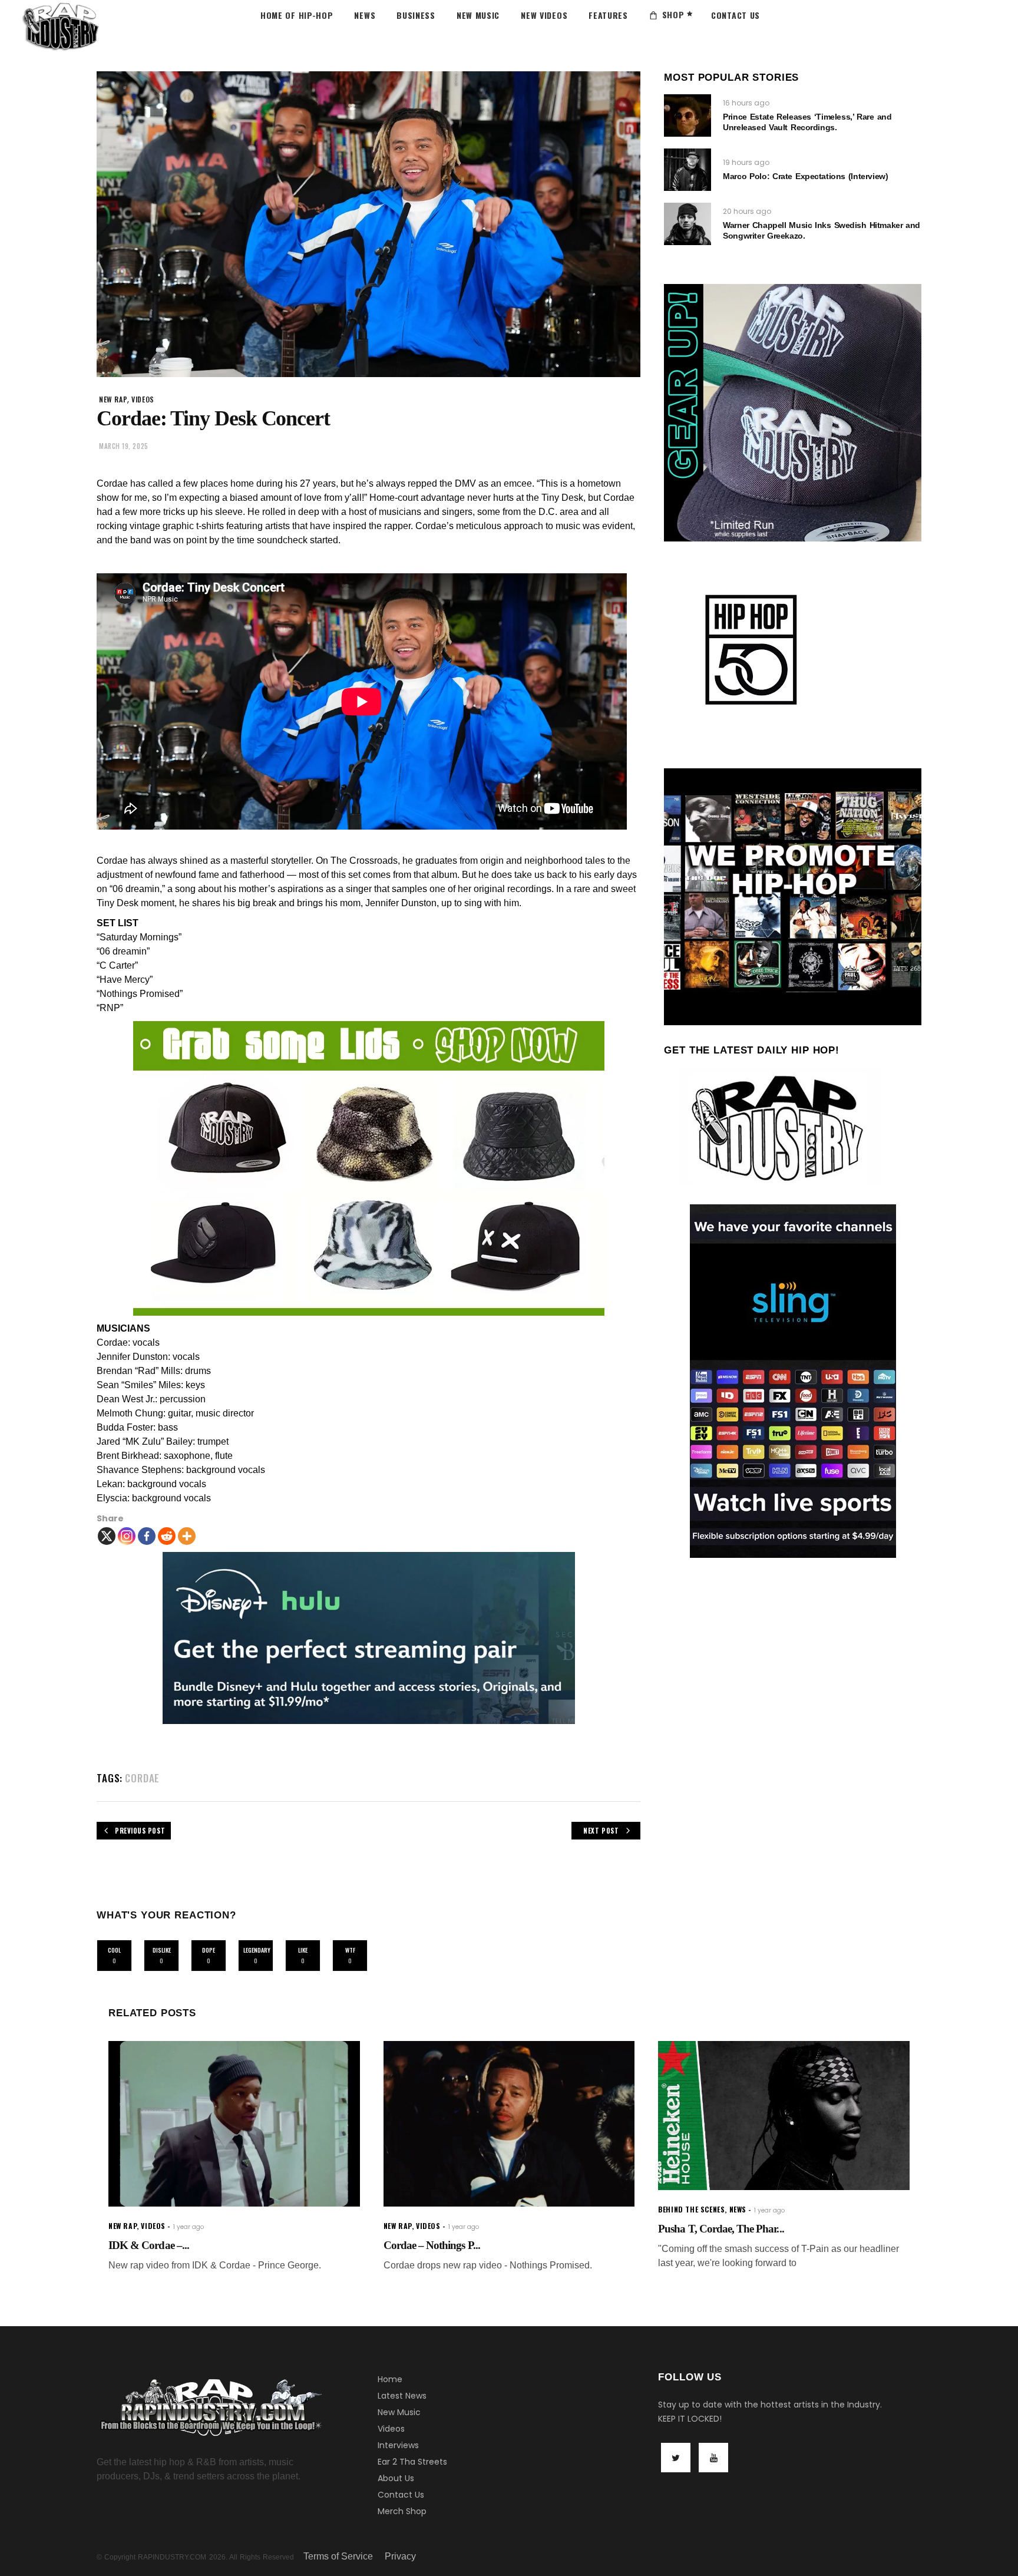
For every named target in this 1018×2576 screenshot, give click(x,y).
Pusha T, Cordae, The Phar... (721, 2229)
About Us (396, 2478)
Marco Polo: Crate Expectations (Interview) (805, 176)
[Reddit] (167, 1536)
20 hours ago (747, 211)
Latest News (402, 2396)
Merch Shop (402, 2511)
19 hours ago (746, 162)
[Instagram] (127, 1536)
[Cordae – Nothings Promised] (509, 2124)
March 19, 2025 (124, 446)
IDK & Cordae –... (149, 2245)
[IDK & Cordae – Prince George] (234, 2124)
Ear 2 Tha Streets (412, 2462)
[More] (187, 1536)
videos (143, 399)
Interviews (398, 2445)
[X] (107, 1536)
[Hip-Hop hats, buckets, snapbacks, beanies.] (368, 1168)
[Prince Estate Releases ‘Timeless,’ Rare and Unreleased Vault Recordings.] (688, 115)
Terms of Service (338, 2556)
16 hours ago (746, 103)
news (738, 2209)
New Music (399, 2412)
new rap (113, 399)
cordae (142, 1778)
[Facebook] (147, 1536)
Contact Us (401, 2495)
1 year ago (189, 2227)
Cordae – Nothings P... (432, 2245)
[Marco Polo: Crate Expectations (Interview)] (688, 170)
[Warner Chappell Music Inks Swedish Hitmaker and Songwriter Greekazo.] (688, 224)
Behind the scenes (691, 2209)
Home (390, 2379)
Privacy (400, 2556)
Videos (391, 2429)
